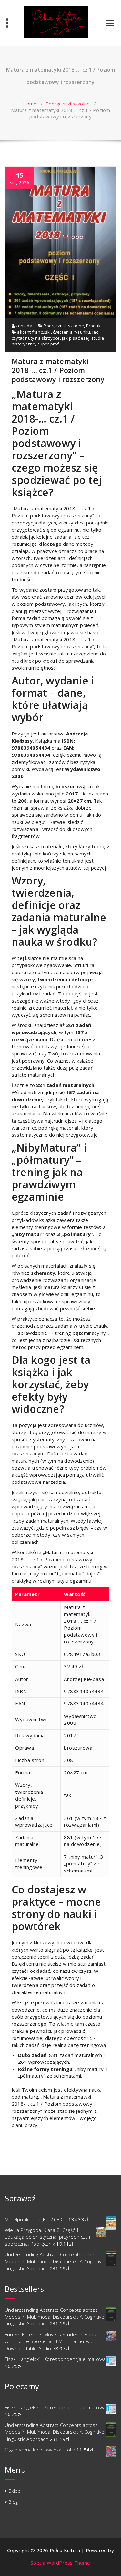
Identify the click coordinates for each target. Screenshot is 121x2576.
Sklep (15, 2491)
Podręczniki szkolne (68, 104)
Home (29, 104)
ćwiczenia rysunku (71, 332)
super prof (48, 344)
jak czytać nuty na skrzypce (55, 335)
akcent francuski (34, 332)
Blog (13, 2502)
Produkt (94, 326)
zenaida (23, 326)
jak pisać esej (76, 338)
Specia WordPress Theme (60, 2563)
